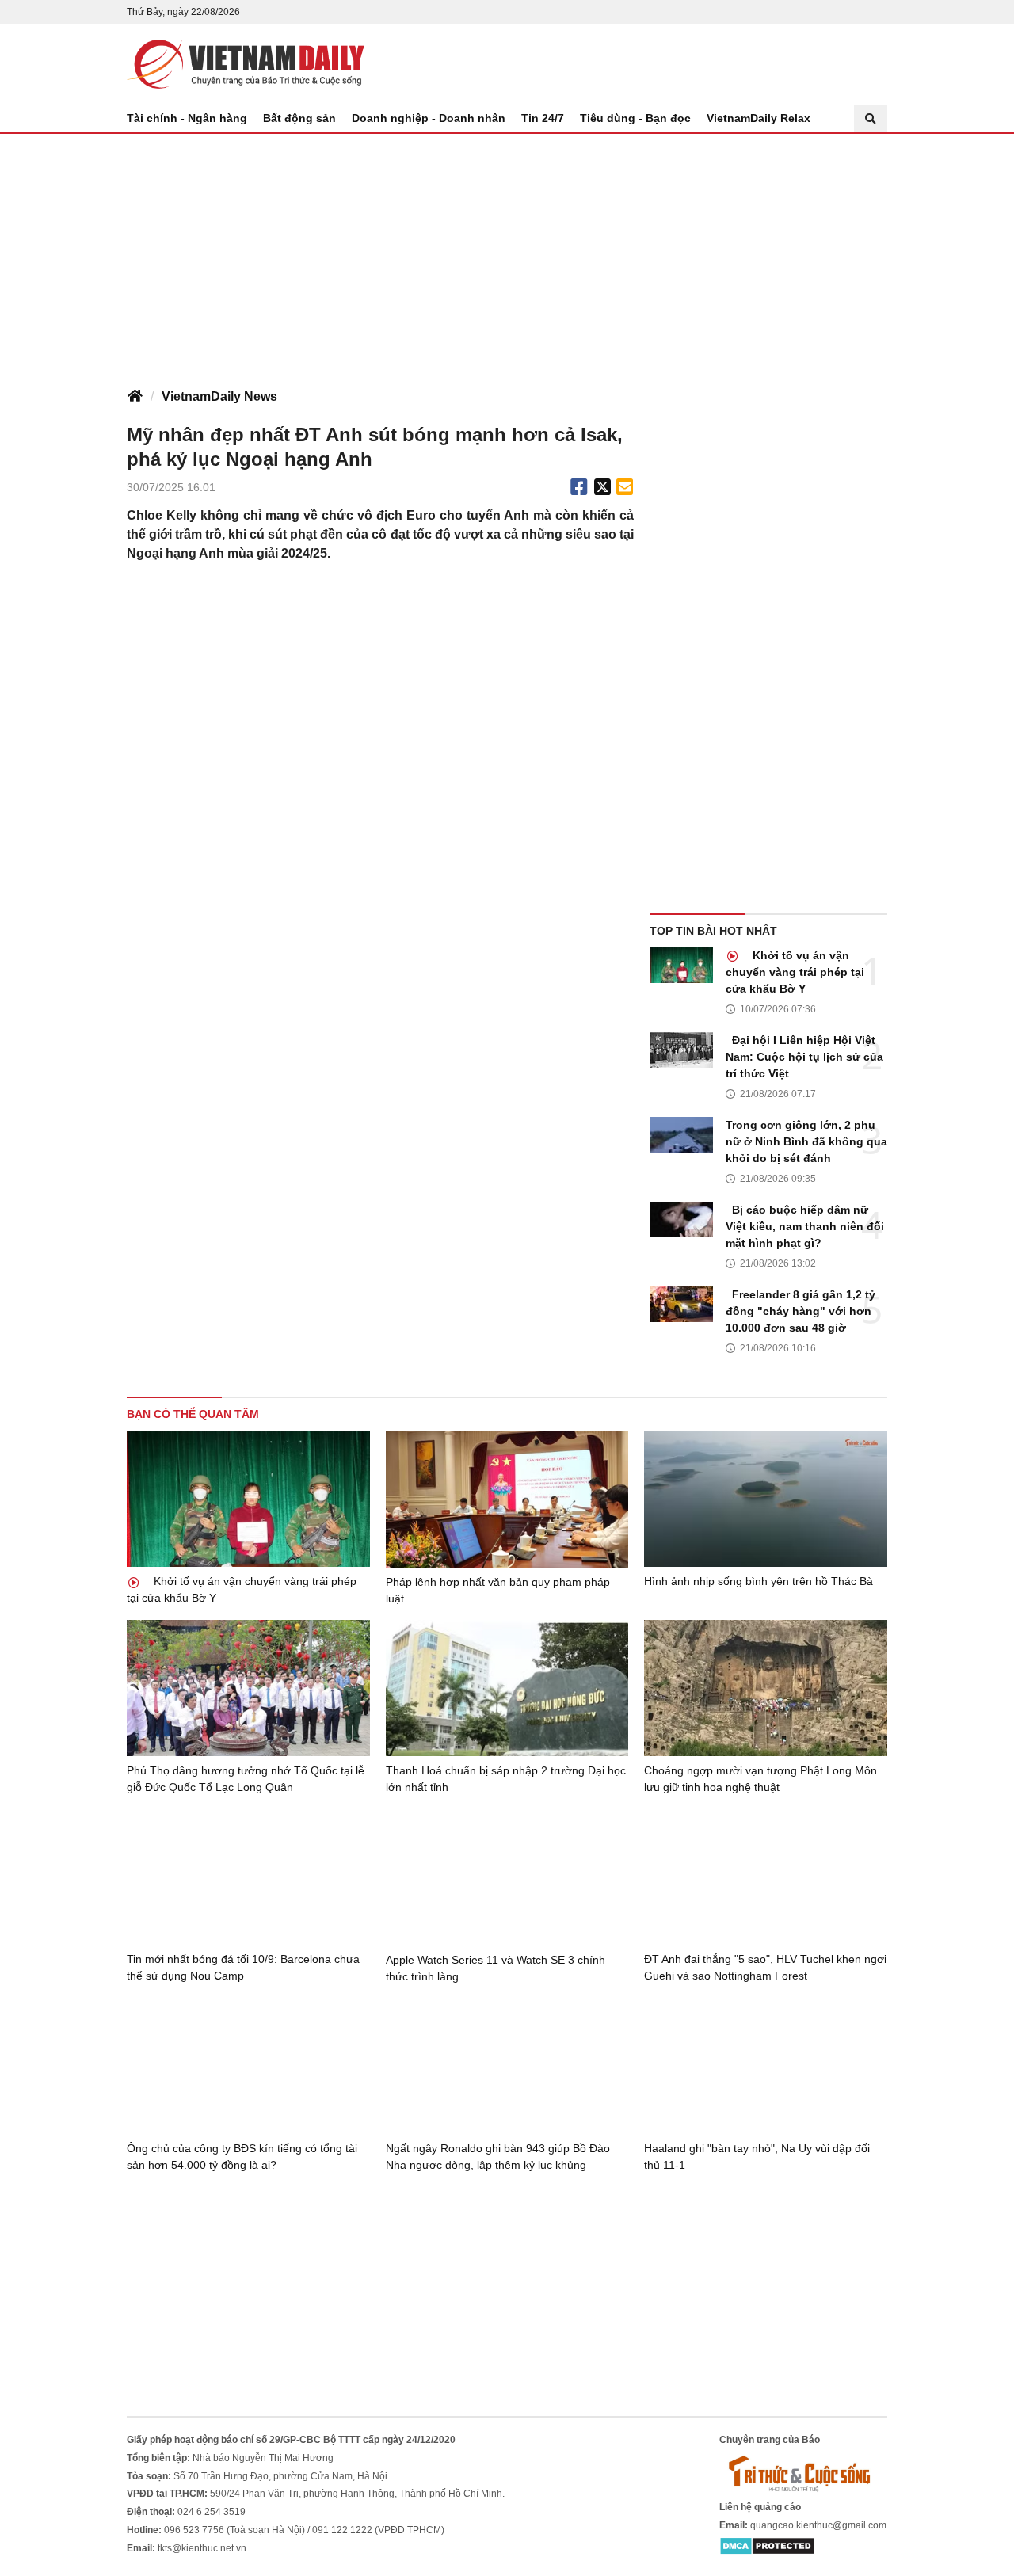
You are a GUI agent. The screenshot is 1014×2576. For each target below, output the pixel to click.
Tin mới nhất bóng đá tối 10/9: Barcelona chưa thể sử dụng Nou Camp (243, 1967)
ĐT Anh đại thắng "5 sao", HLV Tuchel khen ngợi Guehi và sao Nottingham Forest (765, 1967)
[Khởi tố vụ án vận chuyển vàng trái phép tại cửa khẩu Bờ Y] (681, 965)
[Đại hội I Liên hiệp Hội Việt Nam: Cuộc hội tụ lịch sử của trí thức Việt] (681, 1050)
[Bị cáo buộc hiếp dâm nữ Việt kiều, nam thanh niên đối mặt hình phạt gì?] (681, 1219)
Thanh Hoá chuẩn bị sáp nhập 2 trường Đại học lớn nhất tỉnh (506, 1779)
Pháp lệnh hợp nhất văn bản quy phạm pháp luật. (498, 1590)
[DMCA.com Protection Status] (767, 2546)
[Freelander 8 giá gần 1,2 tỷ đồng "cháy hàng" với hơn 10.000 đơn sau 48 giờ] (681, 1304)
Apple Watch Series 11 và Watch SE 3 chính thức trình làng (496, 1968)
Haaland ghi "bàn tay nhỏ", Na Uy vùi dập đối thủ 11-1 (757, 2157)
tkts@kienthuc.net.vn (202, 2548)
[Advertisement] (507, 253)
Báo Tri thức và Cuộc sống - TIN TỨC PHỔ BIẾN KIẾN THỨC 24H (246, 64)
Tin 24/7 (543, 118)
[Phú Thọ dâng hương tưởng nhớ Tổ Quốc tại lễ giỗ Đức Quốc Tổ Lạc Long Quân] (248, 1688)
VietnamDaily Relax (759, 118)
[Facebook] (579, 487)
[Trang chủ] (135, 397)
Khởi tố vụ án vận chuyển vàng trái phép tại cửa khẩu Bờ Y (795, 972)
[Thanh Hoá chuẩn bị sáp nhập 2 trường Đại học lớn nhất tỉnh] (507, 1688)
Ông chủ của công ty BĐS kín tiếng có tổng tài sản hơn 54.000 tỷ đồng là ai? (242, 2157)
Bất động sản (299, 118)
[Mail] (624, 487)
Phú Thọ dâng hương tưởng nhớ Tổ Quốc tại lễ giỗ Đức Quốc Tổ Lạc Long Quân (246, 1779)
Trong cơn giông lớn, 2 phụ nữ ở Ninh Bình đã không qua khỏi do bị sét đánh (806, 1141)
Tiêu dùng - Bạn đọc (635, 118)
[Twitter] (603, 487)
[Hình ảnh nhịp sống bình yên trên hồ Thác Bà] (766, 1499)
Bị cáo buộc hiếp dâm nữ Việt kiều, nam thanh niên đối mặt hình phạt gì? (805, 1226)
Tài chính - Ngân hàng (187, 118)
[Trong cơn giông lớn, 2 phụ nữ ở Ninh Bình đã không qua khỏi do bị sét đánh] (681, 1135)
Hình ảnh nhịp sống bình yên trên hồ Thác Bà (759, 1581)
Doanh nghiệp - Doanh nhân (429, 118)
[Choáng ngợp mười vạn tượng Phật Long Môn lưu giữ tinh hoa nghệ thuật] (766, 1688)
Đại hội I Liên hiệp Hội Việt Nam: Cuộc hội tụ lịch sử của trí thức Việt (804, 1057)
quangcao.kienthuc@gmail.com (818, 2525)
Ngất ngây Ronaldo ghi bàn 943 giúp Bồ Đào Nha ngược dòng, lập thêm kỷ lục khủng (498, 2157)
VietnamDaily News (219, 396)
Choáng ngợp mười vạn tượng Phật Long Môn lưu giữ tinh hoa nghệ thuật (760, 1779)
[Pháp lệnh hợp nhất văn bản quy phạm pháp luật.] (507, 1499)
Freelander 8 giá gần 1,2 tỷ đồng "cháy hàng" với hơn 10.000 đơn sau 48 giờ (801, 1311)
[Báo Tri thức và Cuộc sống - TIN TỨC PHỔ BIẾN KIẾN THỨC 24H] (803, 2473)
